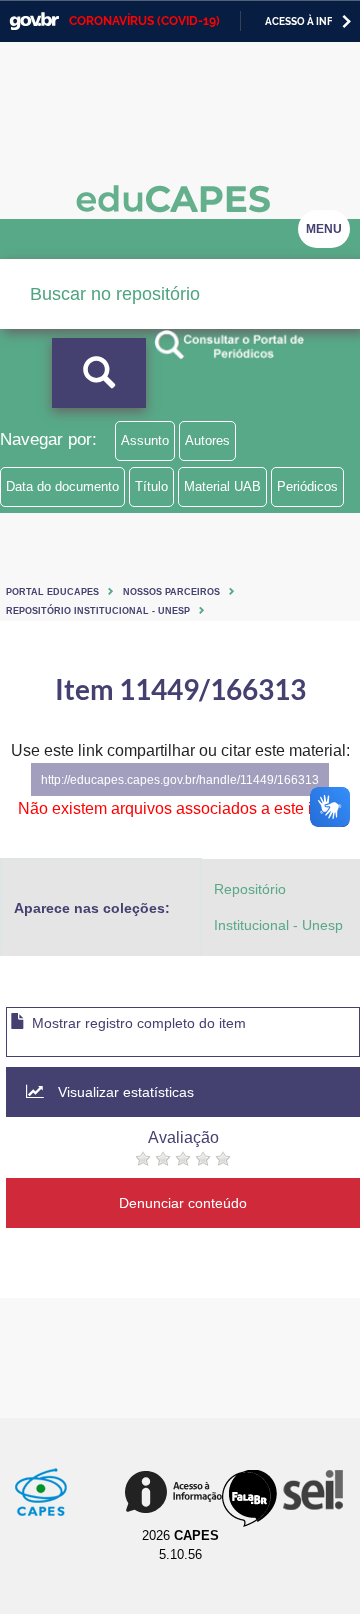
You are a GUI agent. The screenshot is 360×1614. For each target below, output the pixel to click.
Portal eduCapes (52, 591)
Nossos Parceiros (171, 591)
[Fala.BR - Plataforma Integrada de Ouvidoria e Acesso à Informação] (249, 1498)
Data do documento (62, 486)
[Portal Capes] (41, 1491)
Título (151, 486)
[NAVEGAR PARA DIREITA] (346, 21)
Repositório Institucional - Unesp (98, 610)
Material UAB (222, 486)
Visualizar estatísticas (124, 1092)
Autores (207, 440)
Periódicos (307, 486)
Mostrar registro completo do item (137, 1023)
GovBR (34, 21)
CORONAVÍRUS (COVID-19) (144, 21)
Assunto (145, 440)
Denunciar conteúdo (183, 1203)
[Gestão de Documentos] (311, 1490)
